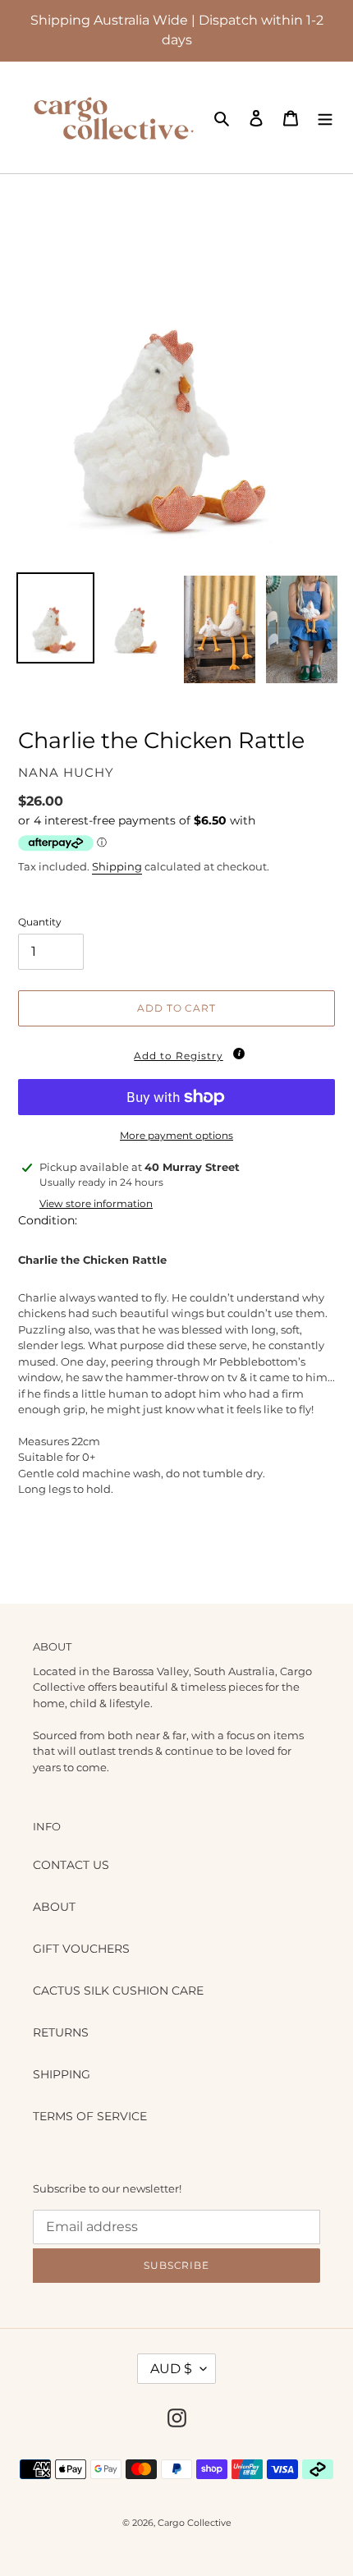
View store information (96, 1203)
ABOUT (54, 1907)
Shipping (117, 866)
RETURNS (61, 2032)
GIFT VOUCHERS (81, 1949)
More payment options (176, 1135)
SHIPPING (62, 2074)
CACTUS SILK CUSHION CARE (118, 1991)
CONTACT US (71, 1865)
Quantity (40, 922)
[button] (176, 1053)
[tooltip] (239, 1054)
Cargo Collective (195, 2523)
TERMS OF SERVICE (90, 2116)
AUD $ (171, 2369)
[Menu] (325, 117)
